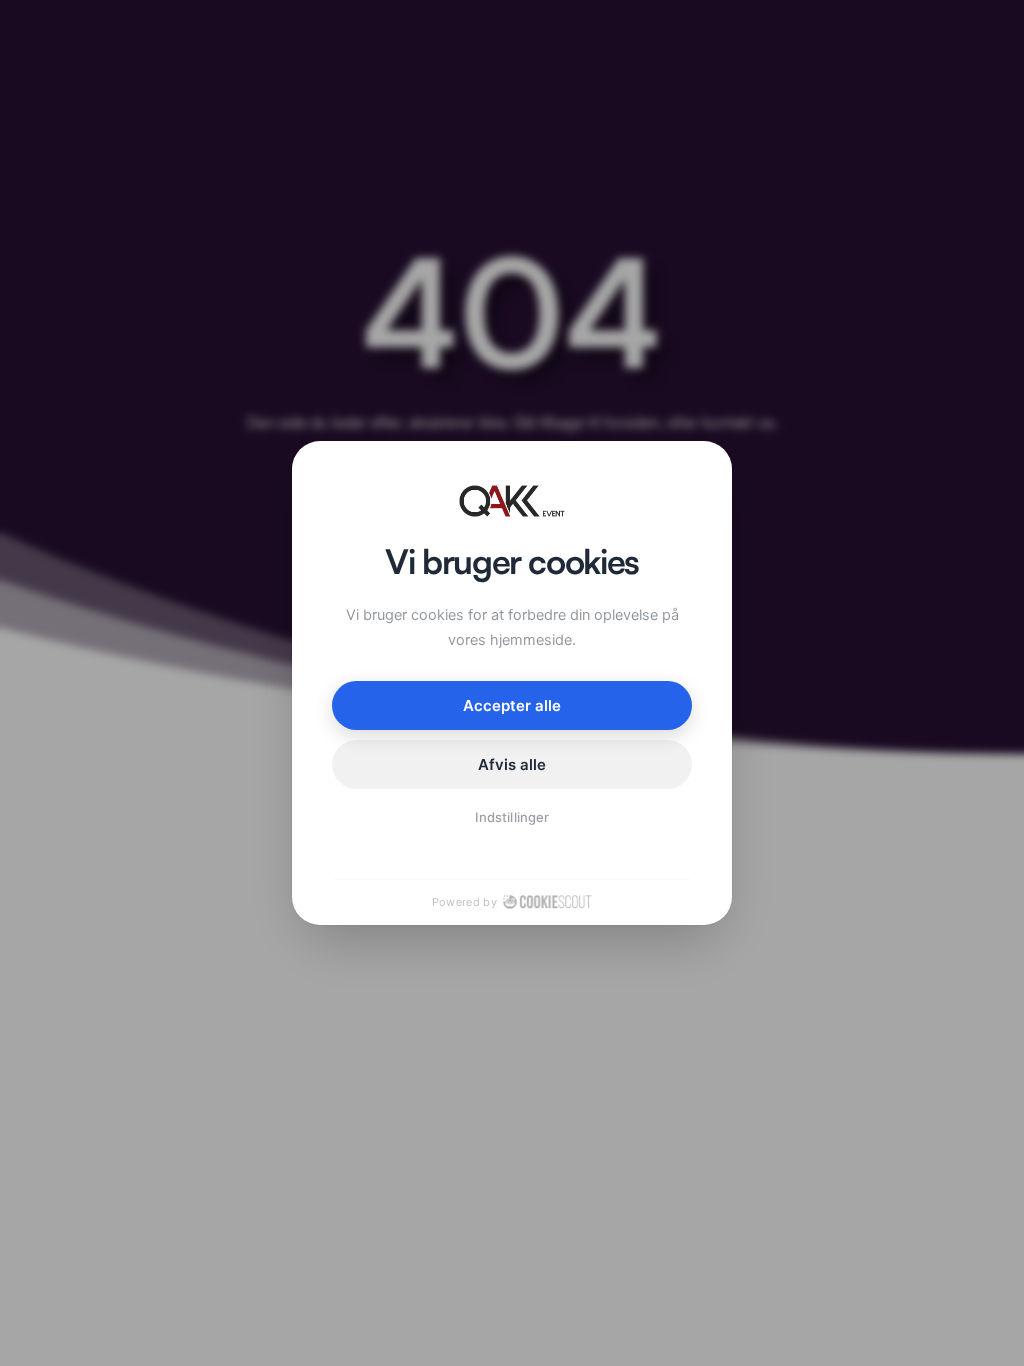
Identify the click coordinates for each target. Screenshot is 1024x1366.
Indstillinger (512, 817)
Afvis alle (512, 764)
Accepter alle (512, 705)
